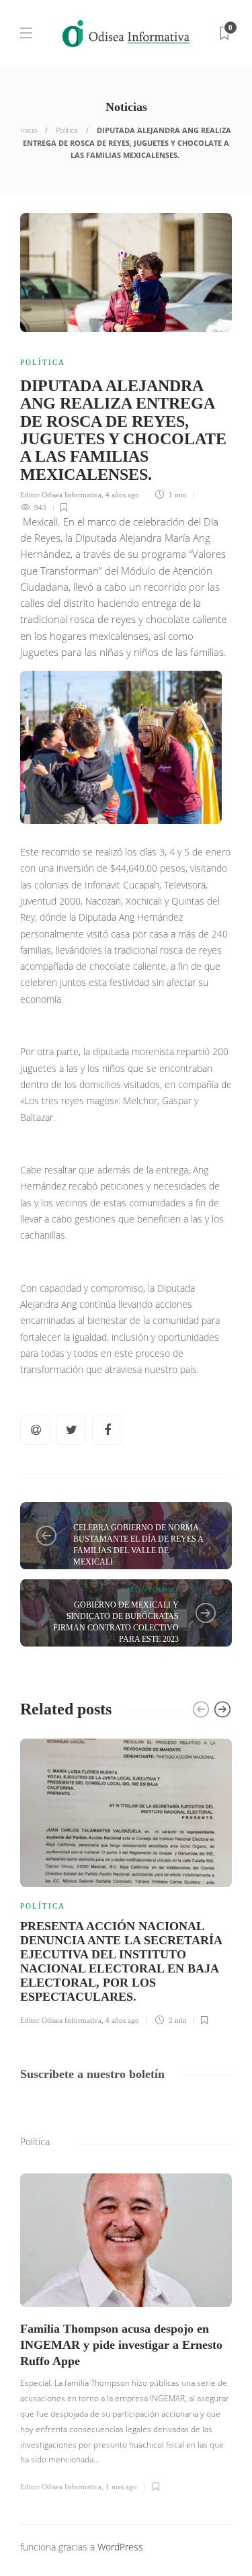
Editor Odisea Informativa (61, 495)
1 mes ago (121, 2487)
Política (67, 130)
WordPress (120, 2547)
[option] (126, 1880)
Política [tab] (35, 2142)
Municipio (99, 1512)
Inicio (29, 130)
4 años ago (122, 495)
